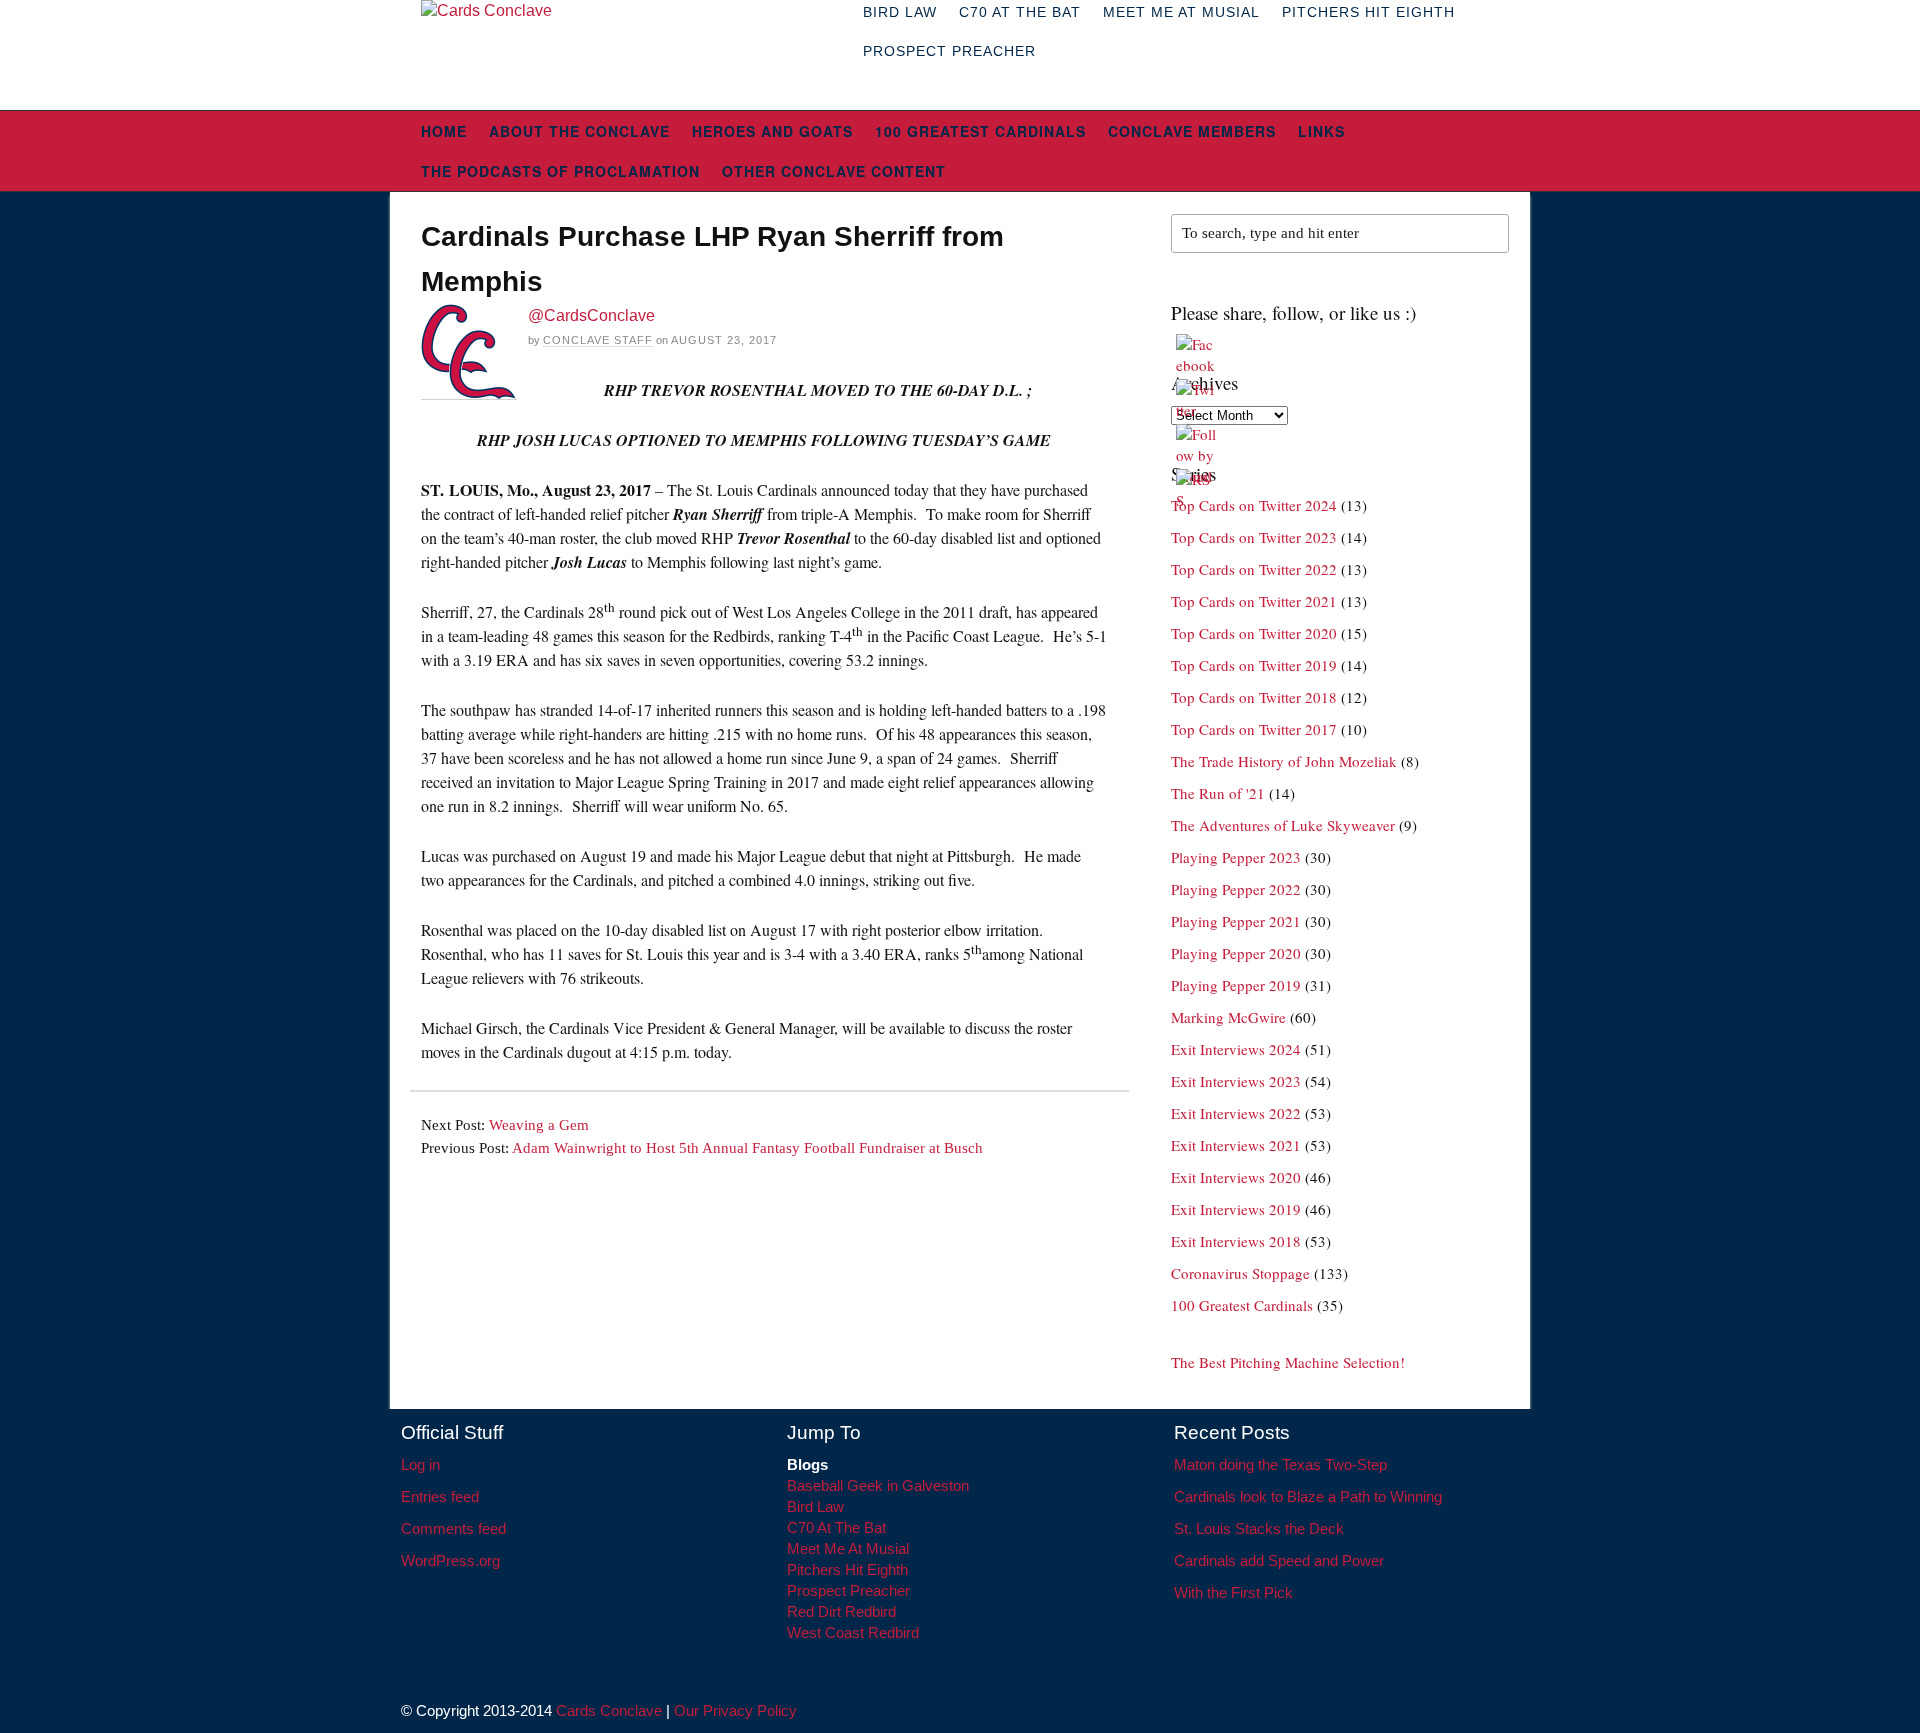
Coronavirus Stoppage (1240, 1273)
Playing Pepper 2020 (1236, 953)
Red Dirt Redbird (841, 1611)
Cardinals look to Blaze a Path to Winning (1308, 1496)
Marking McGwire (1228, 1017)
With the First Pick (1233, 1592)
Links (1321, 131)
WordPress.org (450, 1560)
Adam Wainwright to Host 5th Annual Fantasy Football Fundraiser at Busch (747, 1148)
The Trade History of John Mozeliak (1284, 761)
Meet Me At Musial (848, 1548)
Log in (420, 1464)
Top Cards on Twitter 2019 (1254, 665)
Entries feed (440, 1496)
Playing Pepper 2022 (1236, 889)
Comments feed (453, 1528)
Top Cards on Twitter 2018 (1254, 697)
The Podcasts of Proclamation (560, 171)
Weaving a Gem (539, 1125)
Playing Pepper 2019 (1236, 985)
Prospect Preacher (949, 51)
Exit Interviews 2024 (1236, 1049)
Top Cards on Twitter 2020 (1254, 633)
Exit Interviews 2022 (1236, 1113)
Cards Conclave (609, 1710)
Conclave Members (1192, 131)
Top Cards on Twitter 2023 (1254, 537)
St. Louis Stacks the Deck (1259, 1528)
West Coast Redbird (853, 1632)
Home (444, 131)
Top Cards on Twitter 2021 (1254, 601)
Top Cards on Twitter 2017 (1254, 729)
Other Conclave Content (834, 171)
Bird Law (815, 1506)
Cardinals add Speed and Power (1279, 1560)
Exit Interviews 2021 (1236, 1145)
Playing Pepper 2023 (1236, 857)
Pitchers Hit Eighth (847, 1569)
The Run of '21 (1218, 793)
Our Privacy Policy (735, 1710)
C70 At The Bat (836, 1527)
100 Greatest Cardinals (980, 131)
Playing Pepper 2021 (1236, 921)
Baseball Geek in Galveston (878, 1485)
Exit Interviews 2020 (1236, 1177)
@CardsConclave (591, 315)
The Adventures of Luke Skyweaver (1283, 825)
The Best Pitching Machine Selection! (1288, 1362)
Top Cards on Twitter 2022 (1254, 569)
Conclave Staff (598, 340)
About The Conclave (579, 131)
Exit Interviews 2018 (1236, 1241)
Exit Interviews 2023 (1236, 1081)
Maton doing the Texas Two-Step (1280, 1464)
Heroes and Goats (772, 131)
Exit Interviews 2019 (1236, 1209)
